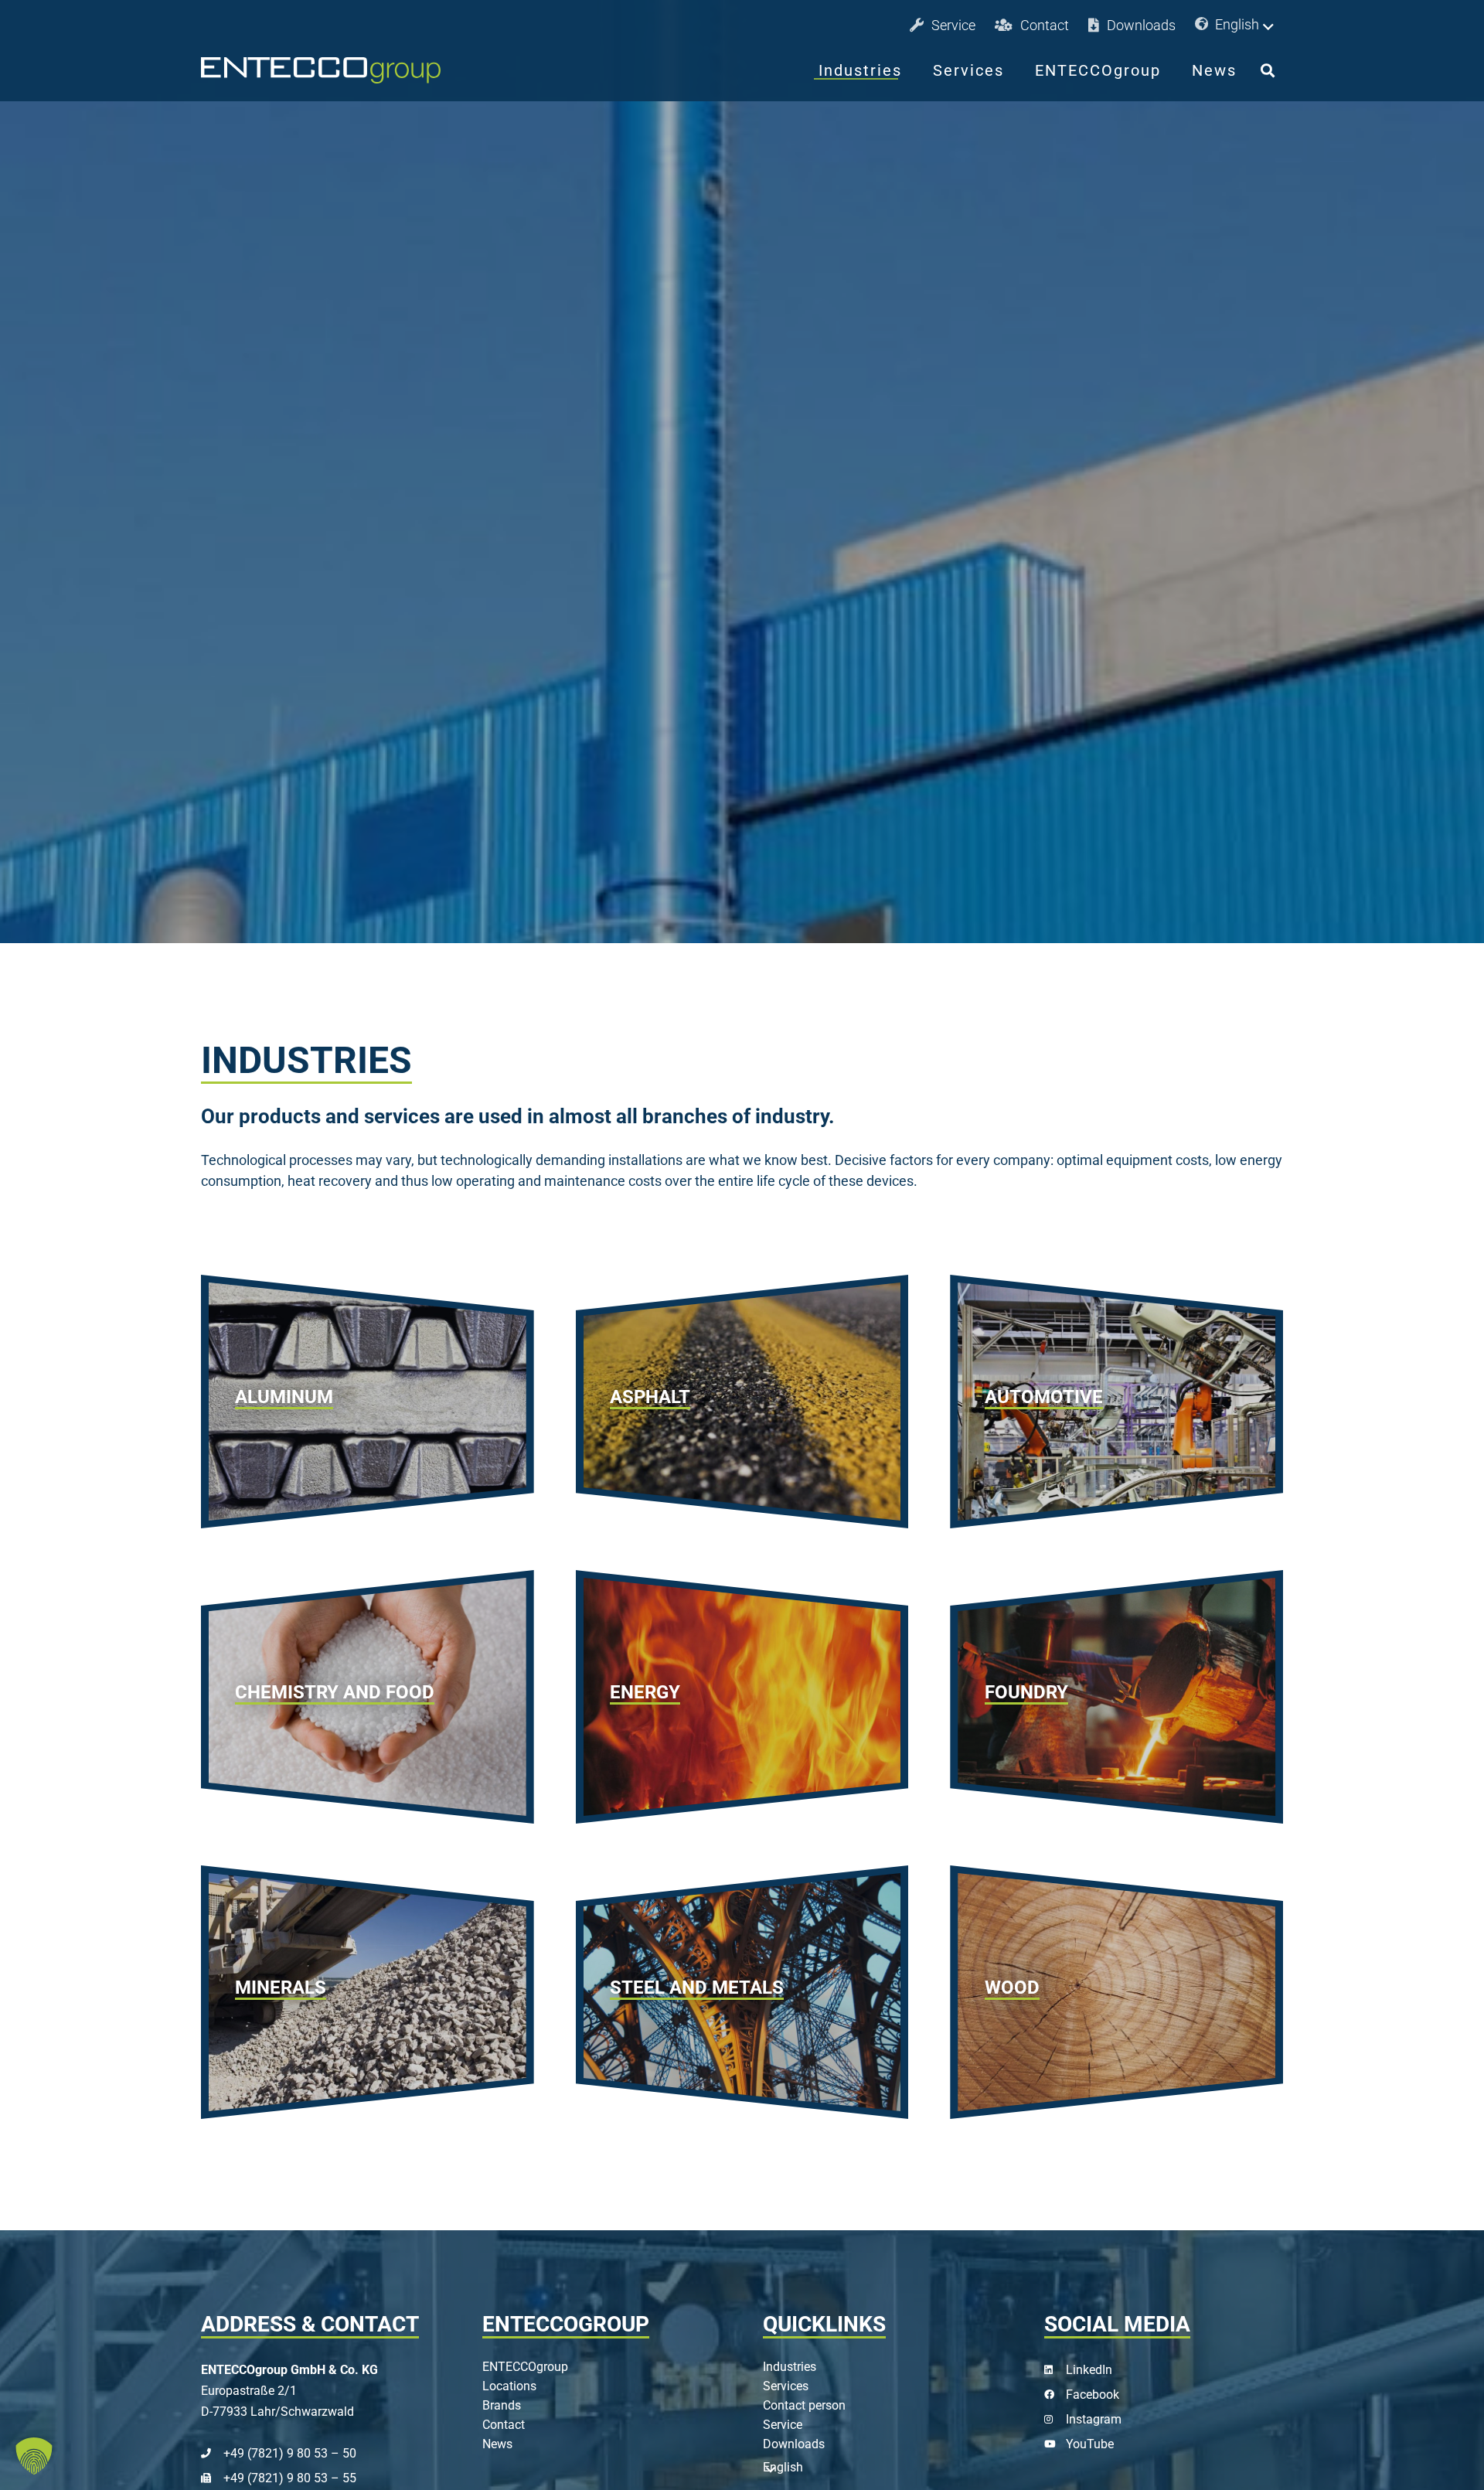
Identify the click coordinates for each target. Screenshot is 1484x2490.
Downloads (794, 2444)
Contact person (804, 2405)
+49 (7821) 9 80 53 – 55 (290, 2478)
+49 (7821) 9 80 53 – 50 (290, 2453)
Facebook (1093, 2395)
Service (783, 2425)
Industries (790, 2367)
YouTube (1090, 2444)
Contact (504, 2425)
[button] (1237, 26)
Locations (509, 2386)
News (497, 2444)
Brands (502, 2405)
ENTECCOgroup (525, 2367)
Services (786, 2386)
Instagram (1094, 2419)
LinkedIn (1089, 2370)
